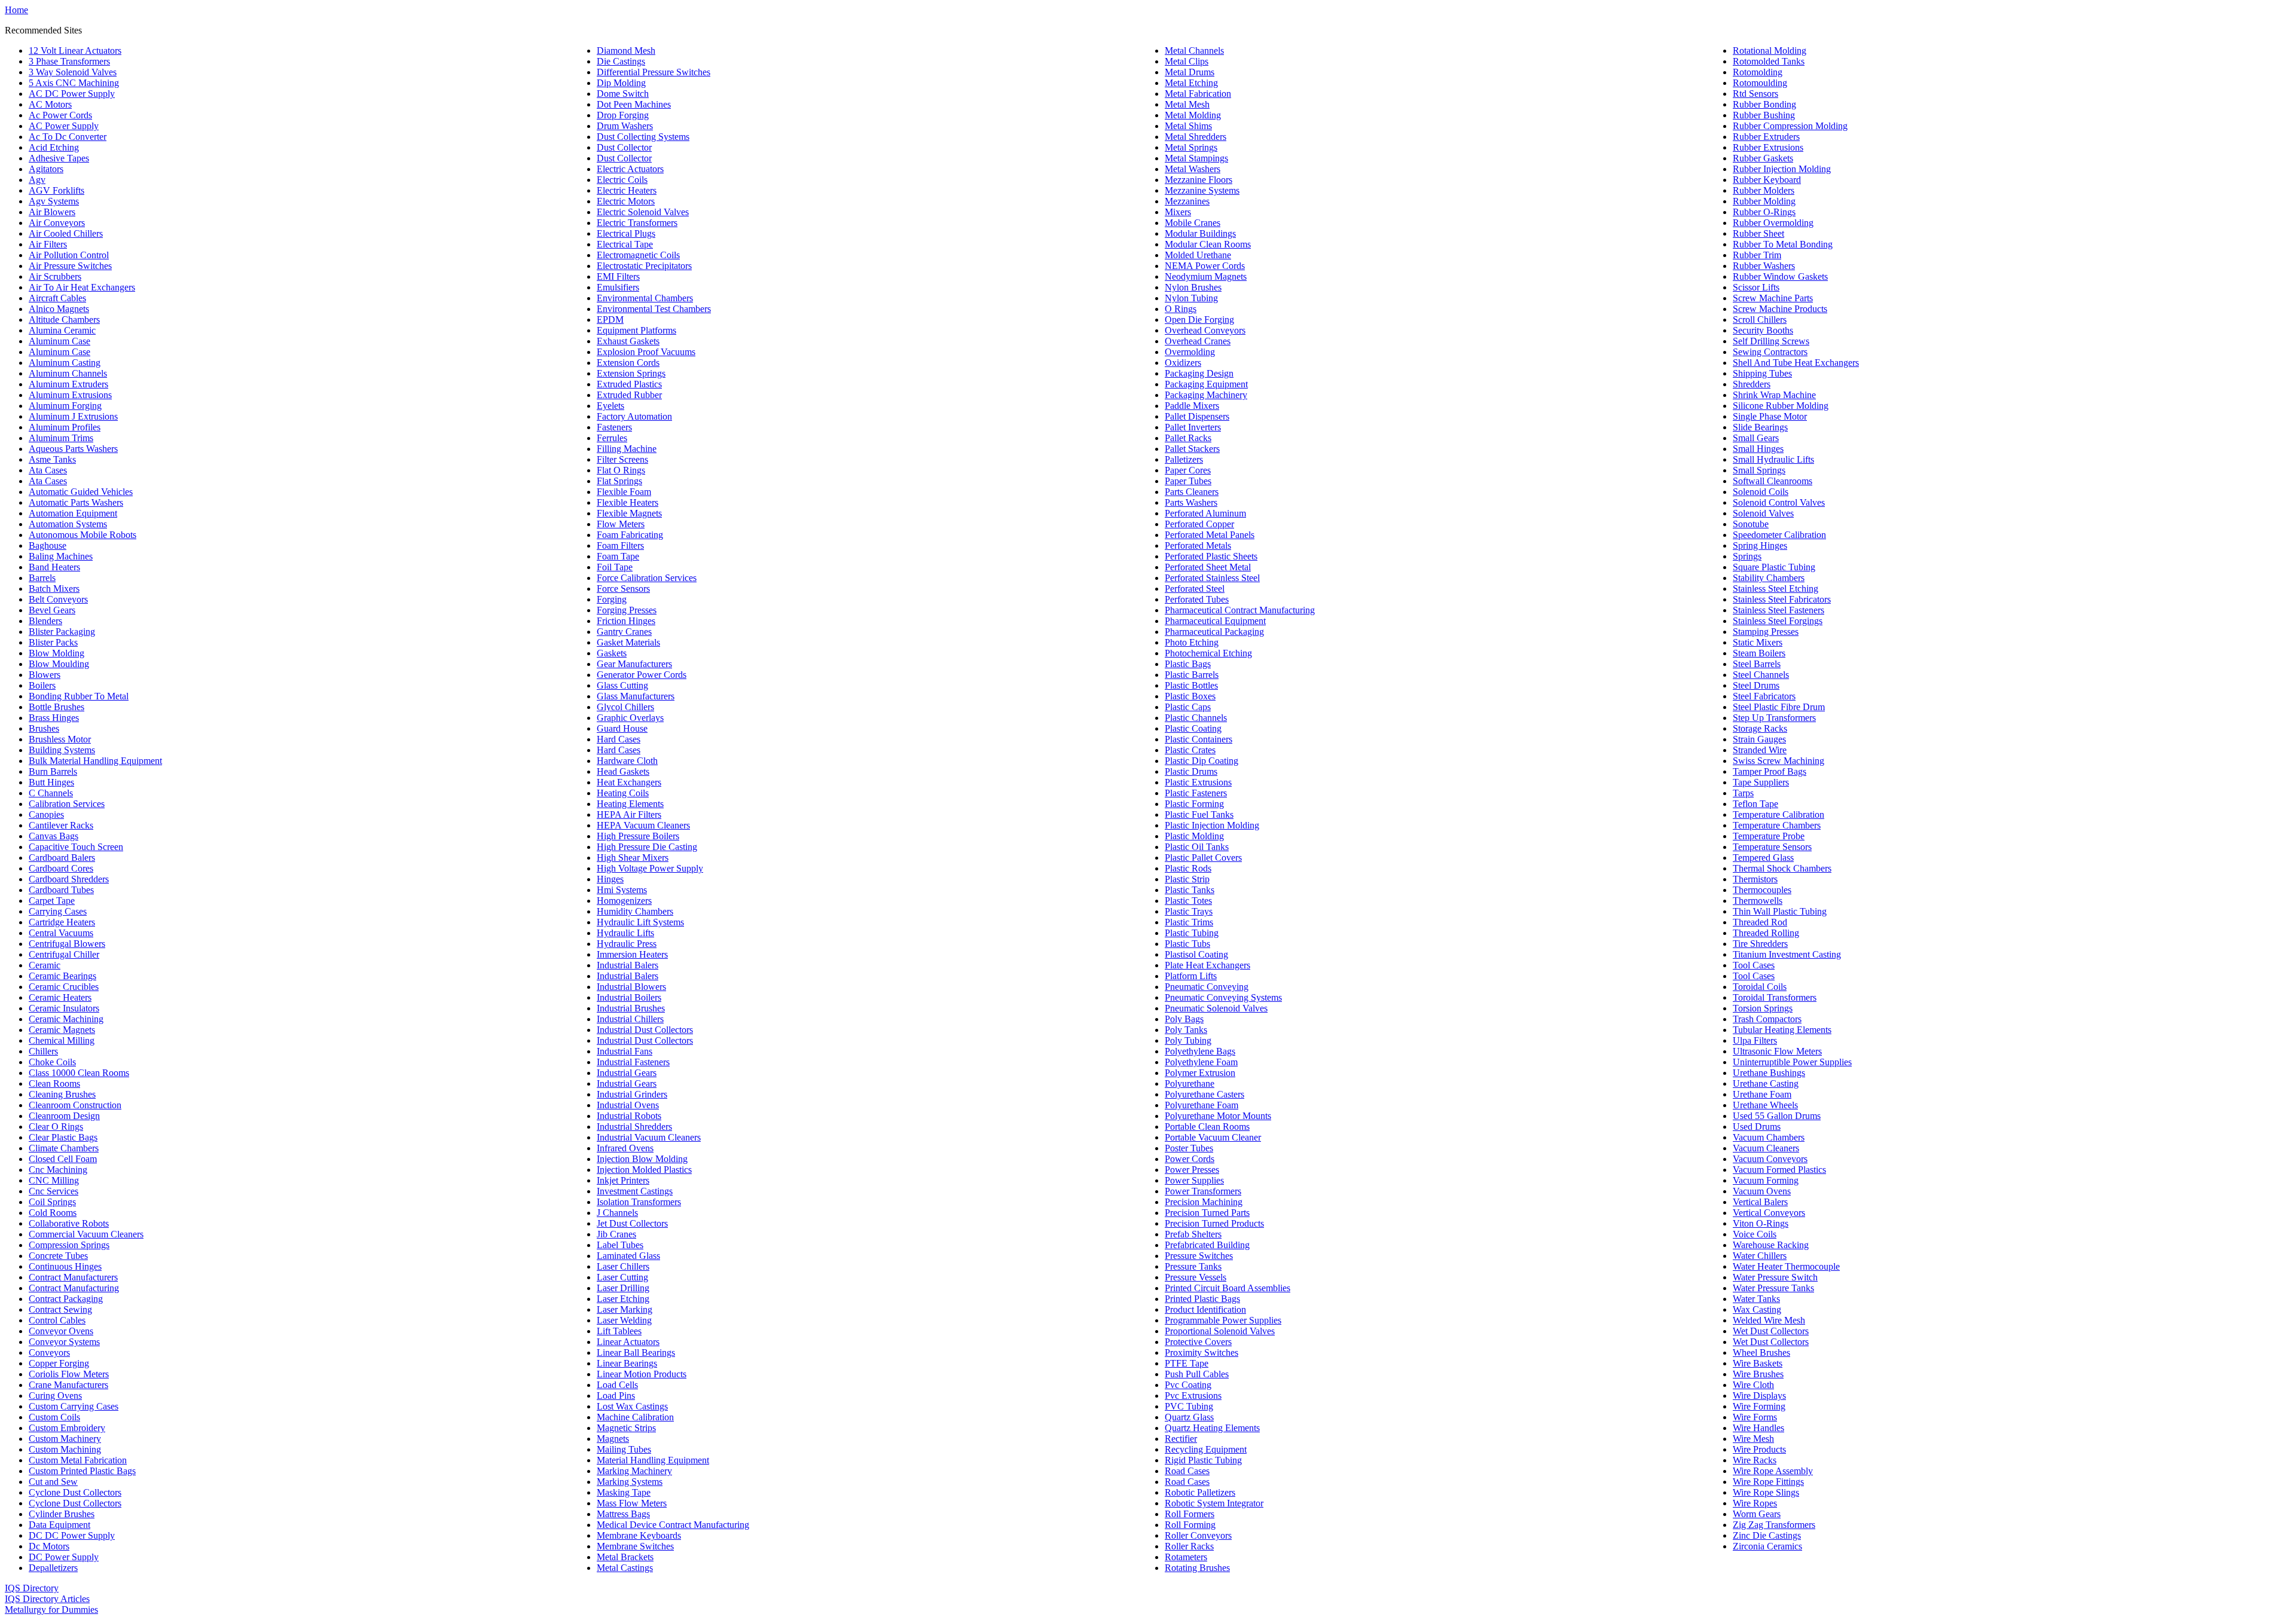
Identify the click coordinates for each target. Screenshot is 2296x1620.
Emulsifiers (618, 287)
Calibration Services (67, 804)
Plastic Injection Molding (1212, 825)
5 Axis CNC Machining (74, 83)
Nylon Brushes (1193, 287)
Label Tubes (620, 1245)
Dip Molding (621, 83)
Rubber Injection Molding (1782, 169)
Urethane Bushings (1769, 1073)
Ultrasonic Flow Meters (1777, 1051)
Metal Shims (1188, 126)
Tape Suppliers (1761, 782)
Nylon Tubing (1191, 298)
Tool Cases (1754, 965)
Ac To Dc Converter (68, 137)
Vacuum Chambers (1769, 1137)
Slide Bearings (1760, 427)
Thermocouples (1762, 890)
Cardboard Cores (61, 868)
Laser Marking (625, 1309)
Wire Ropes (1755, 1503)
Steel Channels (1761, 675)
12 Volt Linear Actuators (75, 51)
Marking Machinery (634, 1471)
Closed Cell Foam (63, 1159)
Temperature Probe (1769, 836)
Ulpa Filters (1755, 1040)
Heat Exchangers (629, 782)
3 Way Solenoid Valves (73, 72)
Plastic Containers (1199, 739)
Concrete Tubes (58, 1256)
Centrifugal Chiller (64, 954)
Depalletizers (53, 1568)
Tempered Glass (1763, 858)
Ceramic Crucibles (64, 987)
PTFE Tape (1187, 1363)
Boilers (42, 685)
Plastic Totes (1188, 901)
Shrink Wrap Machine (1774, 395)
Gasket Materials (628, 642)
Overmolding (1190, 352)
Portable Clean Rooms (1207, 1127)
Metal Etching (1191, 83)
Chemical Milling (62, 1040)
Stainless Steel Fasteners (1779, 610)
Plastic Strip (1187, 879)
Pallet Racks (1188, 438)
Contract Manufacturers (73, 1277)
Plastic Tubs (1187, 944)
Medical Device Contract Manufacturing (673, 1525)
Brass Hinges (54, 718)
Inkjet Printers (623, 1180)
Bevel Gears (52, 610)
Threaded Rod (1760, 922)
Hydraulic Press (627, 944)
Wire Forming (1759, 1406)
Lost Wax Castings (632, 1406)
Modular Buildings (1200, 233)
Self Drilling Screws (1771, 341)
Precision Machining (1204, 1202)
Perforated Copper (1199, 524)
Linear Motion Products (642, 1374)
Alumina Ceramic (62, 330)
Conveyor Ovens (61, 1331)
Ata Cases (48, 470)
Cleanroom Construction (75, 1105)
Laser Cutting (622, 1277)
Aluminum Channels (68, 373)
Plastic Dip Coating (1202, 761)
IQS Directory (32, 1588)
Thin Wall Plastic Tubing (1780, 911)
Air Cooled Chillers (66, 233)
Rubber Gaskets (1763, 158)
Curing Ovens (55, 1396)
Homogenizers (624, 901)
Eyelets (610, 406)
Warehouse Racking (1771, 1245)
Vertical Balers (1760, 1202)
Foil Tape (615, 567)
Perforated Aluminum (1205, 513)
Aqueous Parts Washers (73, 449)
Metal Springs (1191, 147)
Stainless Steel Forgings (1778, 621)
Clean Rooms (54, 1083)
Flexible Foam (624, 492)
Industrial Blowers (631, 987)
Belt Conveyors (58, 599)
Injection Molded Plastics (644, 1170)
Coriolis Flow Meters (69, 1374)
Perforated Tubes (1197, 599)
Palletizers (1184, 459)
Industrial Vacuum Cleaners (649, 1137)
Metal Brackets (625, 1557)
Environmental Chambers (645, 298)
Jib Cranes (616, 1234)
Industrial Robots (629, 1116)
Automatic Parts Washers (76, 502)
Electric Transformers (637, 223)
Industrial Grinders (632, 1094)
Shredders (1752, 384)
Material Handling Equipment (653, 1460)
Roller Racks (1189, 1546)
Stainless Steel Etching (1776, 589)
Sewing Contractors (1770, 352)
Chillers (43, 1051)
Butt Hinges (51, 782)
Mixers (1178, 212)
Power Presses (1192, 1170)
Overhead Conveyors (1205, 330)
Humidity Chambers (635, 911)
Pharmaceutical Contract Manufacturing (1240, 610)
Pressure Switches (1199, 1256)
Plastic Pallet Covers (1203, 858)
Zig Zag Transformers (1774, 1525)
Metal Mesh (1187, 104)
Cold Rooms (53, 1213)
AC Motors (50, 104)
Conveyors (49, 1352)
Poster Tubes (1189, 1148)
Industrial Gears (627, 1073)
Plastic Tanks (1190, 890)
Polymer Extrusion (1200, 1073)
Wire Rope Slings (1766, 1492)
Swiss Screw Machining (1779, 761)
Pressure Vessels (1196, 1277)
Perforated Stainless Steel (1212, 578)
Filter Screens (622, 459)
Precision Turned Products (1214, 1223)
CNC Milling (54, 1180)
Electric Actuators (630, 169)
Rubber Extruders (1766, 137)
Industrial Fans (625, 1051)
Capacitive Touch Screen (76, 847)
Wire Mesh (1753, 1439)
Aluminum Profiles (65, 427)
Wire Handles (1758, 1428)
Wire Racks (1755, 1460)
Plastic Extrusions (1198, 782)
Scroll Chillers (1760, 320)
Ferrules (612, 438)
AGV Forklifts (57, 190)
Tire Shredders (1760, 944)
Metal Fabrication (1198, 94)
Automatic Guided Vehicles (81, 492)
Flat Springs (619, 481)
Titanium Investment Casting (1787, 954)
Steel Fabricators (1764, 696)
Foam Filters (620, 545)
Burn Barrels (53, 771)
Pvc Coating (1188, 1385)
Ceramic (45, 965)
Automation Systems (68, 524)
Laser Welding (624, 1320)
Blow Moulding (59, 664)
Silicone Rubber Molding (1781, 406)
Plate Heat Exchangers (1207, 965)
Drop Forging (623, 115)
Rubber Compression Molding (1790, 126)
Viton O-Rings (1761, 1223)
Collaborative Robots (69, 1223)
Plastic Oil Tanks (1197, 847)
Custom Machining (65, 1449)
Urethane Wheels (1765, 1105)
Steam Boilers (1759, 653)
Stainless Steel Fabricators (1782, 599)
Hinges (610, 879)
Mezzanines (1187, 201)
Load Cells (617, 1385)
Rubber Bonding (1764, 104)
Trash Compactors (1767, 1019)
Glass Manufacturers (636, 696)
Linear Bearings (627, 1363)
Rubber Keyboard (1767, 180)
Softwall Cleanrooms (1773, 481)
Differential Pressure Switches (654, 72)
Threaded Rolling (1766, 933)
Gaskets (612, 653)
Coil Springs (52, 1202)
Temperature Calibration (1779, 814)
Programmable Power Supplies (1223, 1320)
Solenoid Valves (1763, 513)
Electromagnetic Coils (638, 255)
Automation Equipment (73, 513)
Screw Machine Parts (1773, 298)
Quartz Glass (1189, 1417)
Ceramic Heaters (60, 997)
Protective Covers (1198, 1342)
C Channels (51, 793)
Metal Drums (1190, 72)
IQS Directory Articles (47, 1599)
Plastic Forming (1194, 804)
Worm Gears (1757, 1514)
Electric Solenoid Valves (643, 212)
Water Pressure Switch (1775, 1277)
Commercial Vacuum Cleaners (86, 1234)
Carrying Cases (58, 911)
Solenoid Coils (1761, 492)
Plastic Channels (1196, 718)
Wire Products (1759, 1449)
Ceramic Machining (66, 1019)
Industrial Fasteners (633, 1062)
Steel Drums (1756, 685)
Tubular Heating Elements (1782, 1030)
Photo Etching (1192, 642)
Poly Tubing (1188, 1040)
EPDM (610, 320)
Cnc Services (54, 1191)
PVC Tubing (1189, 1406)
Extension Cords (628, 363)
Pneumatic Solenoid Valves (1216, 1008)
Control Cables (57, 1320)
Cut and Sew (53, 1482)
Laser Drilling (623, 1288)
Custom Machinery (65, 1439)
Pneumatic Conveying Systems (1223, 997)
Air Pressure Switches (70, 266)
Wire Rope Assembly (1773, 1471)
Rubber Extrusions (1768, 147)
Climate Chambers (64, 1148)
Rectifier (1181, 1439)
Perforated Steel (1195, 589)
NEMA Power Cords (1205, 266)
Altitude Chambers (64, 320)
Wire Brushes (1758, 1374)
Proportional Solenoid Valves (1220, 1331)
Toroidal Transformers (1775, 997)
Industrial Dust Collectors (645, 1030)
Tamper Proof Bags (1770, 771)
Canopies (46, 814)
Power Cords (1190, 1159)
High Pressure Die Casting (647, 847)
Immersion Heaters (632, 954)
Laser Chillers (623, 1266)
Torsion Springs (1763, 1008)
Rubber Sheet (1758, 233)
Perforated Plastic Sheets (1211, 556)
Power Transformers (1203, 1191)
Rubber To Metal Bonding (1783, 244)
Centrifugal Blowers (67, 944)
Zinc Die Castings (1767, 1535)
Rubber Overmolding (1773, 223)
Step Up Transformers (1774, 718)
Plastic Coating (1193, 728)
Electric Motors (626, 201)
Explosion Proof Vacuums (646, 352)
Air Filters (48, 244)
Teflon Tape (1755, 804)
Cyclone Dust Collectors (75, 1492)
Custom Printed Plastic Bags (82, 1471)
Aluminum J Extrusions (73, 416)
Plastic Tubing (1192, 933)
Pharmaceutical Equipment (1215, 621)
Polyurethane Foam (1202, 1105)
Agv (37, 180)
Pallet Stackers (1192, 449)
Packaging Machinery (1206, 395)
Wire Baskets (1758, 1363)
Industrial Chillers (630, 1019)
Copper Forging (59, 1363)
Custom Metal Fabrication (78, 1460)
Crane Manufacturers (68, 1385)
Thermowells (1758, 901)
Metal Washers (1193, 169)
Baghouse (48, 545)
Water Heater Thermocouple (1786, 1266)
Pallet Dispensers (1197, 416)
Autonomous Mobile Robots (83, 535)
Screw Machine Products (1780, 309)
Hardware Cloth (627, 761)
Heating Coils (623, 793)
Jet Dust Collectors (632, 1223)
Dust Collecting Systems (643, 137)
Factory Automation (634, 416)
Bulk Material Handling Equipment (95, 761)
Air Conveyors (57, 223)
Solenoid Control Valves (1779, 502)
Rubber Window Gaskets (1780, 276)
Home (16, 10)
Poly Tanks (1186, 1030)
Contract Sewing (60, 1309)
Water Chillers (1760, 1256)
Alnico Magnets (59, 309)
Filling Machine (627, 449)
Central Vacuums (61, 933)
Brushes (44, 728)
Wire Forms (1755, 1417)
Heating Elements (630, 804)
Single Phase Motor (1770, 416)
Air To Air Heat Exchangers (82, 287)
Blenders (45, 621)
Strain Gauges (1759, 739)
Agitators (46, 169)
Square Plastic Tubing (1774, 567)
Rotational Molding (1770, 51)
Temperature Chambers (1777, 825)
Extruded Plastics (629, 384)
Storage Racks (1760, 728)
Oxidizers (1183, 363)
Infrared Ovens (625, 1148)
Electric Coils (622, 180)
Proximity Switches (1202, 1352)
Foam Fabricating (630, 535)
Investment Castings (635, 1191)
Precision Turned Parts (1207, 1213)
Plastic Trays (1189, 911)
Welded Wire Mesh (1769, 1320)
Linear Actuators (628, 1342)
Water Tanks (1756, 1299)
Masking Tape (624, 1492)
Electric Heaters (627, 190)
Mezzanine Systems (1202, 190)
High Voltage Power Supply (650, 868)
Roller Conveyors (1198, 1535)
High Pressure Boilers (638, 836)
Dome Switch (623, 94)
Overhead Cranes (1198, 341)
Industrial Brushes (631, 1008)
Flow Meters (621, 524)
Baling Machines (61, 556)
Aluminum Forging (65, 406)
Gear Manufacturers (634, 664)
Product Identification (1205, 1309)
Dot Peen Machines (634, 104)
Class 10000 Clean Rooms (79, 1073)
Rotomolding (1758, 72)
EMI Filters (618, 276)
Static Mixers (1758, 642)
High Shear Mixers (633, 858)
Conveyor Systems (64, 1342)
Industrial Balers (628, 965)
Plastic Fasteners (1196, 793)
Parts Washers (1191, 502)
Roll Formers (1190, 1514)
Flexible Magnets (629, 513)
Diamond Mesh (626, 51)
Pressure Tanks (1193, 1266)
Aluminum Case (59, 341)
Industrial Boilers (629, 997)
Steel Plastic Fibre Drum (1779, 707)
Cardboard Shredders (69, 879)
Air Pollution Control (69, 255)
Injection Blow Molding (642, 1159)
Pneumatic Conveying (1207, 987)
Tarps (1743, 793)
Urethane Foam (1762, 1094)
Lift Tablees (619, 1331)
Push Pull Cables (1197, 1374)
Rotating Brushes (1197, 1568)
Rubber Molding (1764, 201)
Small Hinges (1758, 449)
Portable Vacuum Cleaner (1213, 1137)
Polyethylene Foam (1201, 1062)
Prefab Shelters (1193, 1234)
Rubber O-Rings (1764, 212)
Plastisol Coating (1196, 954)
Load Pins (616, 1396)
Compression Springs (69, 1245)
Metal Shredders (1196, 137)
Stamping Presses (1766, 632)
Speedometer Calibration (1779, 535)
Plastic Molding (1194, 836)
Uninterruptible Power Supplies (1792, 1062)
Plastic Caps (1188, 707)
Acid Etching (54, 147)
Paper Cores (1188, 470)
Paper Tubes (1188, 481)
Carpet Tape (52, 901)
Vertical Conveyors (1769, 1213)
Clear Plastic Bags (63, 1137)
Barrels (42, 578)
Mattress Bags (623, 1514)
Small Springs (1759, 470)
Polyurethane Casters (1205, 1094)
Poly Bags (1184, 1019)
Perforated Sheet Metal (1208, 567)
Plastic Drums (1191, 771)
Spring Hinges (1760, 545)
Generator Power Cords (642, 675)
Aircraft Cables (57, 298)
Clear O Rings (56, 1127)
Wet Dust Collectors (1771, 1331)
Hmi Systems (622, 890)
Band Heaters (54, 567)
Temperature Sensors (1772, 847)
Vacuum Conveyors (1770, 1159)
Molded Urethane (1198, 255)
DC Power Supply (64, 1557)
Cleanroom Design (64, 1116)
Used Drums (1757, 1127)
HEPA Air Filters (629, 814)
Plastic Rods (1188, 868)
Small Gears (1756, 438)
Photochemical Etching (1208, 653)
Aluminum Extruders (68, 384)
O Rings (1181, 309)
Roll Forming (1190, 1525)
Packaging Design (1199, 373)
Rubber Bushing (1764, 115)
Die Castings (621, 61)
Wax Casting (1757, 1309)
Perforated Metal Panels (1210, 535)
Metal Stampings (1196, 158)
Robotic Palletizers (1200, 1492)
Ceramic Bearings (62, 976)
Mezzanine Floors (1199, 180)
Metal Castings (625, 1568)
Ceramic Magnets (62, 1030)
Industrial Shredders (634, 1127)
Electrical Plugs (626, 233)
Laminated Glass (628, 1256)
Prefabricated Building (1207, 1245)
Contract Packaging (66, 1299)
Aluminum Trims (61, 438)
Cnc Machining (58, 1170)
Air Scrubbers (55, 276)
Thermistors (1755, 879)
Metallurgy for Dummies (51, 1610)
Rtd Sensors (1755, 94)
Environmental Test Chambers (654, 309)
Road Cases (1187, 1471)
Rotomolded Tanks (1769, 61)
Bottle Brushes (57, 707)
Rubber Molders (1764, 190)
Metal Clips (1187, 61)
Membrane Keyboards (639, 1535)
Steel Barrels (1757, 664)
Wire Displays (1759, 1396)
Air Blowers (52, 212)
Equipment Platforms (636, 330)
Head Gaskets (623, 771)
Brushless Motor (60, 739)
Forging (612, 599)
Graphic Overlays (630, 718)
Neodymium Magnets (1206, 276)
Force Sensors (623, 589)
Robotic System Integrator (1214, 1503)
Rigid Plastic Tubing (1203, 1460)
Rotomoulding (1760, 83)
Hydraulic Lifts (625, 933)
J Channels (617, 1213)
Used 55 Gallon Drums (1777, 1116)
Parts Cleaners (1192, 492)
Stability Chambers (1769, 578)
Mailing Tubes (624, 1449)
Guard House (622, 728)
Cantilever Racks (61, 825)
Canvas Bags (54, 836)
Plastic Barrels (1192, 675)
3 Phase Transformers (69, 61)
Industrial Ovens (628, 1105)
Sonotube (1751, 524)
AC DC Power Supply (72, 94)
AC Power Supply (64, 126)
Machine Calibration (635, 1417)
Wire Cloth (1753, 1385)
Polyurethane (1190, 1083)
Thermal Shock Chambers (1782, 868)
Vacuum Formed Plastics (1779, 1170)
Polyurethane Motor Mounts (1218, 1116)
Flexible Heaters (628, 502)
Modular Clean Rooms (1208, 244)
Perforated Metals (1198, 545)
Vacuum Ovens (1762, 1191)
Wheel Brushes (1761, 1352)
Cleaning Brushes (62, 1094)
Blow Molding (57, 653)
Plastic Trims (1189, 922)
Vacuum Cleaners (1766, 1148)
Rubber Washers (1764, 266)
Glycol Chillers (625, 707)
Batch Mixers (54, 589)
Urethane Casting (1766, 1083)
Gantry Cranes (624, 632)
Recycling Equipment (1206, 1449)
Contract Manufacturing (74, 1288)
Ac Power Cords (60, 115)
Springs (1747, 556)
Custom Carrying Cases (74, 1406)
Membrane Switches (635, 1546)
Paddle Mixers (1192, 406)
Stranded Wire (1760, 750)
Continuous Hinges (65, 1266)
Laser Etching (623, 1299)
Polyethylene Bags (1200, 1051)
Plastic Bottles (1191, 685)
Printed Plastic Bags (1202, 1299)
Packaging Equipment (1206, 384)
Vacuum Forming (1766, 1180)
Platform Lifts (1191, 976)
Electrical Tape (625, 244)
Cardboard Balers (62, 858)
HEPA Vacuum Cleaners (643, 825)
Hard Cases (619, 739)
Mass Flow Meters (632, 1503)
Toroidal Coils (1760, 987)
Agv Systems (54, 201)
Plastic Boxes (1190, 696)
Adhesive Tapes (59, 158)
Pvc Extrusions (1193, 1396)
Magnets (613, 1439)
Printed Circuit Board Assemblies (1228, 1288)
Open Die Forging (1199, 320)
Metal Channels (1194, 51)
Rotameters (1186, 1557)
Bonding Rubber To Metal (79, 696)
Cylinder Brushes (62, 1514)
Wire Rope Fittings (1768, 1482)
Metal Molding (1193, 115)
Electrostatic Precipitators (644, 266)
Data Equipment (59, 1525)
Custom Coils (54, 1417)
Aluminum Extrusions (70, 395)
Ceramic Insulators (64, 1008)
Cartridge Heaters (62, 922)
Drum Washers (625, 126)
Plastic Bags (1188, 664)
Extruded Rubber (629, 395)
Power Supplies (1194, 1180)
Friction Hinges (626, 621)
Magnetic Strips (626, 1428)
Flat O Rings (621, 470)
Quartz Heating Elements (1212, 1428)
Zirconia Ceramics (1767, 1546)
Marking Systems (630, 1482)
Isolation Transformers (639, 1202)
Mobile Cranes (1193, 223)
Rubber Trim (1757, 255)
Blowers (45, 675)
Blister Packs (53, 642)
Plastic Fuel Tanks (1199, 814)
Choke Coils (52, 1062)
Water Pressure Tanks (1773, 1288)
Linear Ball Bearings (636, 1352)
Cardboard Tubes (61, 890)
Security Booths (1763, 330)
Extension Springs (631, 373)
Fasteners (614, 427)
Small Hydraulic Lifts (1773, 459)
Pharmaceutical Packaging (1214, 632)
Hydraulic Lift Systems (640, 922)
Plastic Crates (1190, 750)
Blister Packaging (62, 632)
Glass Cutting (622, 685)
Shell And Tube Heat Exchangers (1796, 363)
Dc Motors (49, 1546)
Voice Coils (1755, 1234)
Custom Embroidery (67, 1428)
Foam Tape (618, 556)
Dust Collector (624, 147)
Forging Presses (627, 610)
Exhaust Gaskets (628, 341)
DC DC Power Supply (72, 1535)
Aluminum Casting (65, 363)
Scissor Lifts (1756, 287)
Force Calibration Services (647, 578)
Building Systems (62, 750)
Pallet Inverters (1193, 427)
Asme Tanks (52, 459)
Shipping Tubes (1762, 373)
